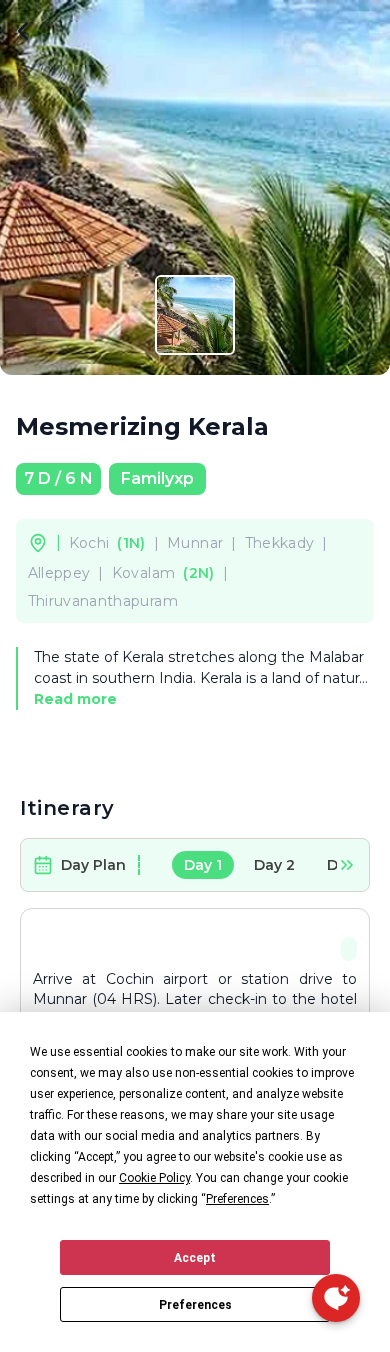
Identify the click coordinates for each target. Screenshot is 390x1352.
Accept (195, 1258)
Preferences (195, 1305)
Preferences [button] (237, 1199)
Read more (75, 699)
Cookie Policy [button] (154, 1178)
